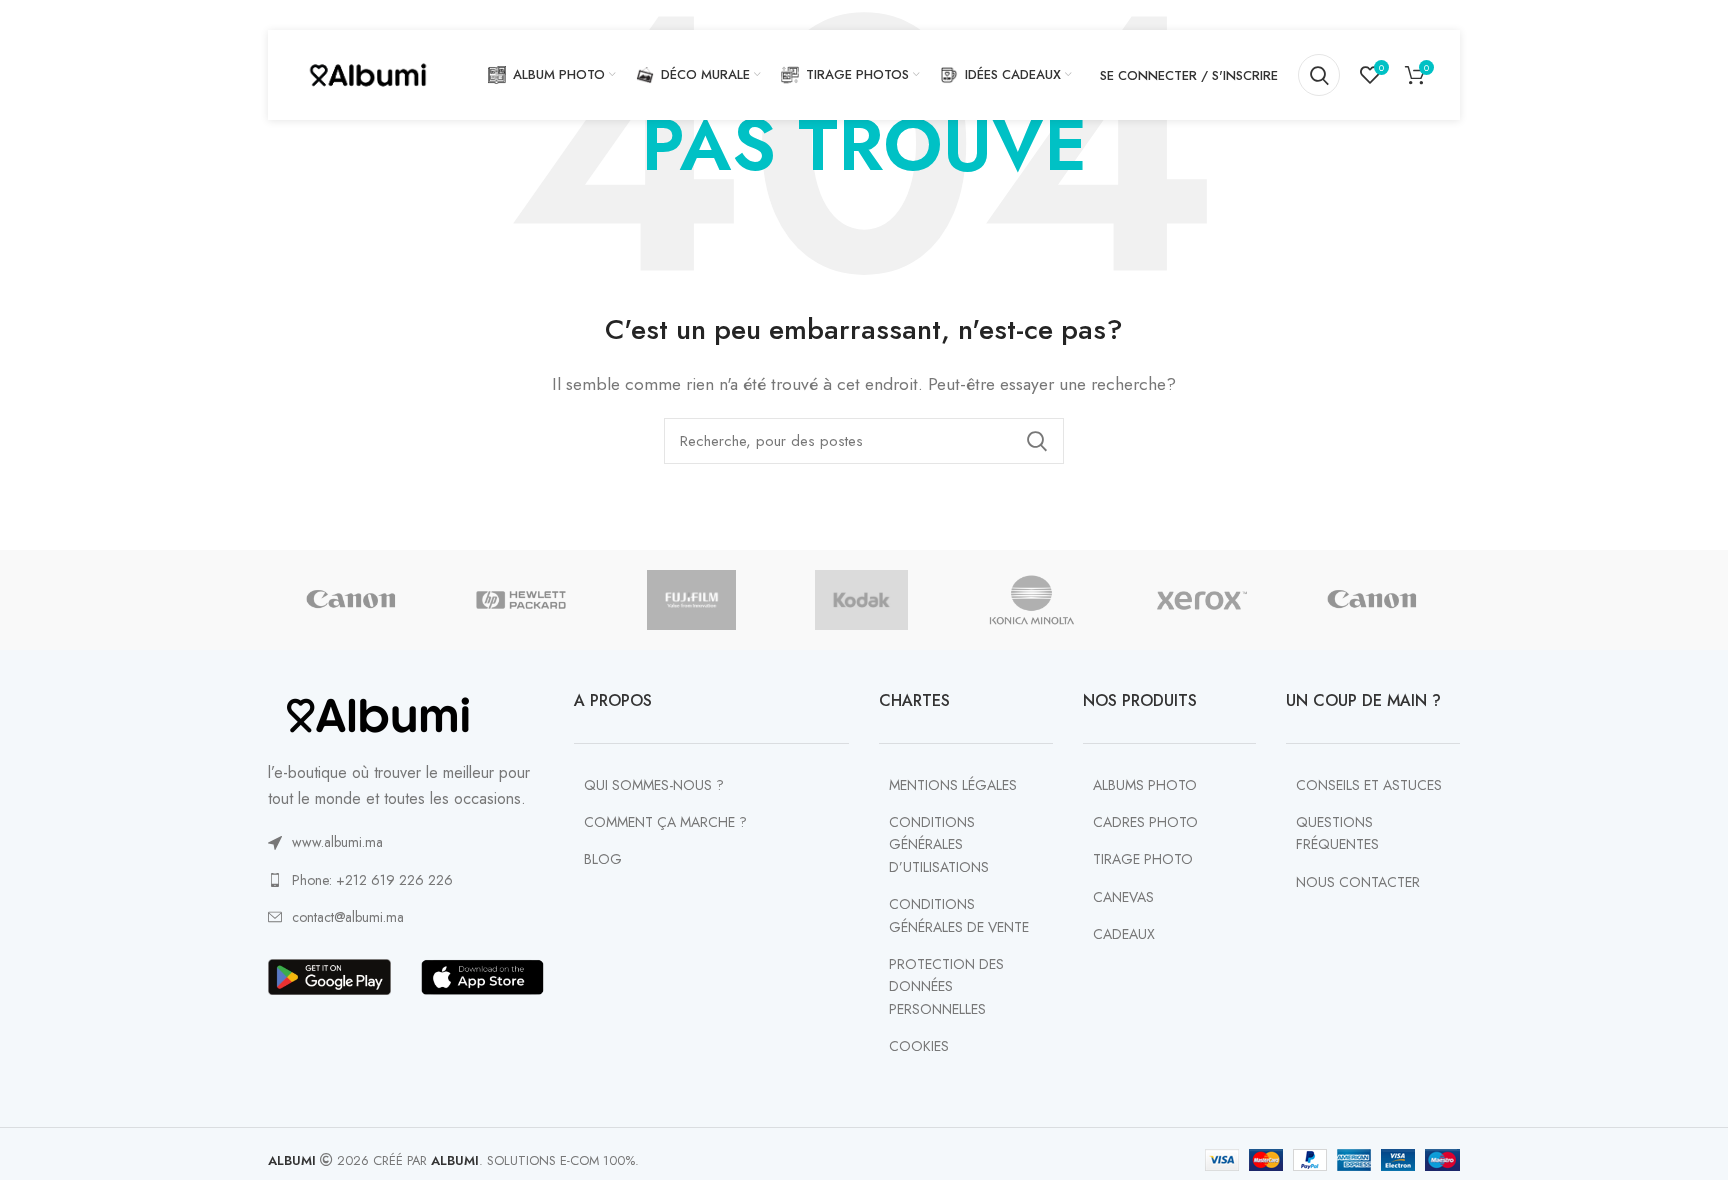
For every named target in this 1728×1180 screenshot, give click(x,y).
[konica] (1032, 600)
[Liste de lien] (406, 842)
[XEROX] (1202, 600)
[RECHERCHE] (1037, 441)
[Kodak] (862, 600)
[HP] (521, 600)
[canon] (351, 600)
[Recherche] (1319, 75)
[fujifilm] (691, 600)
